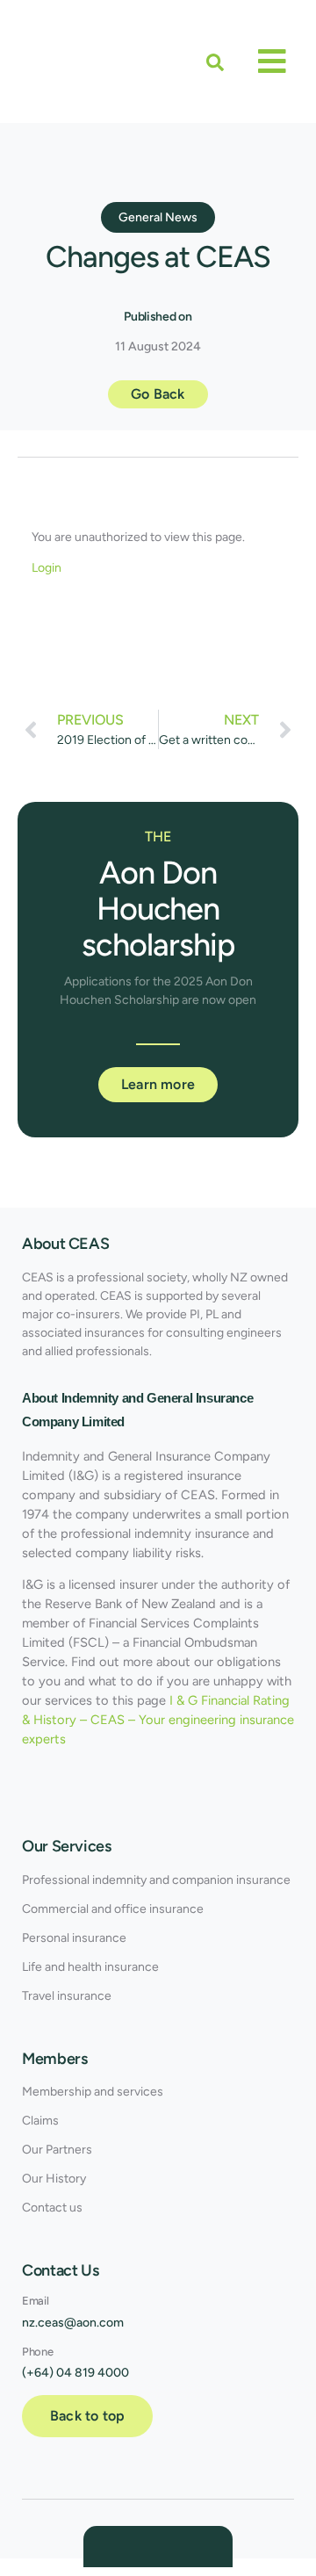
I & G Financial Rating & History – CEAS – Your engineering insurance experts (158, 1720)
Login (47, 568)
